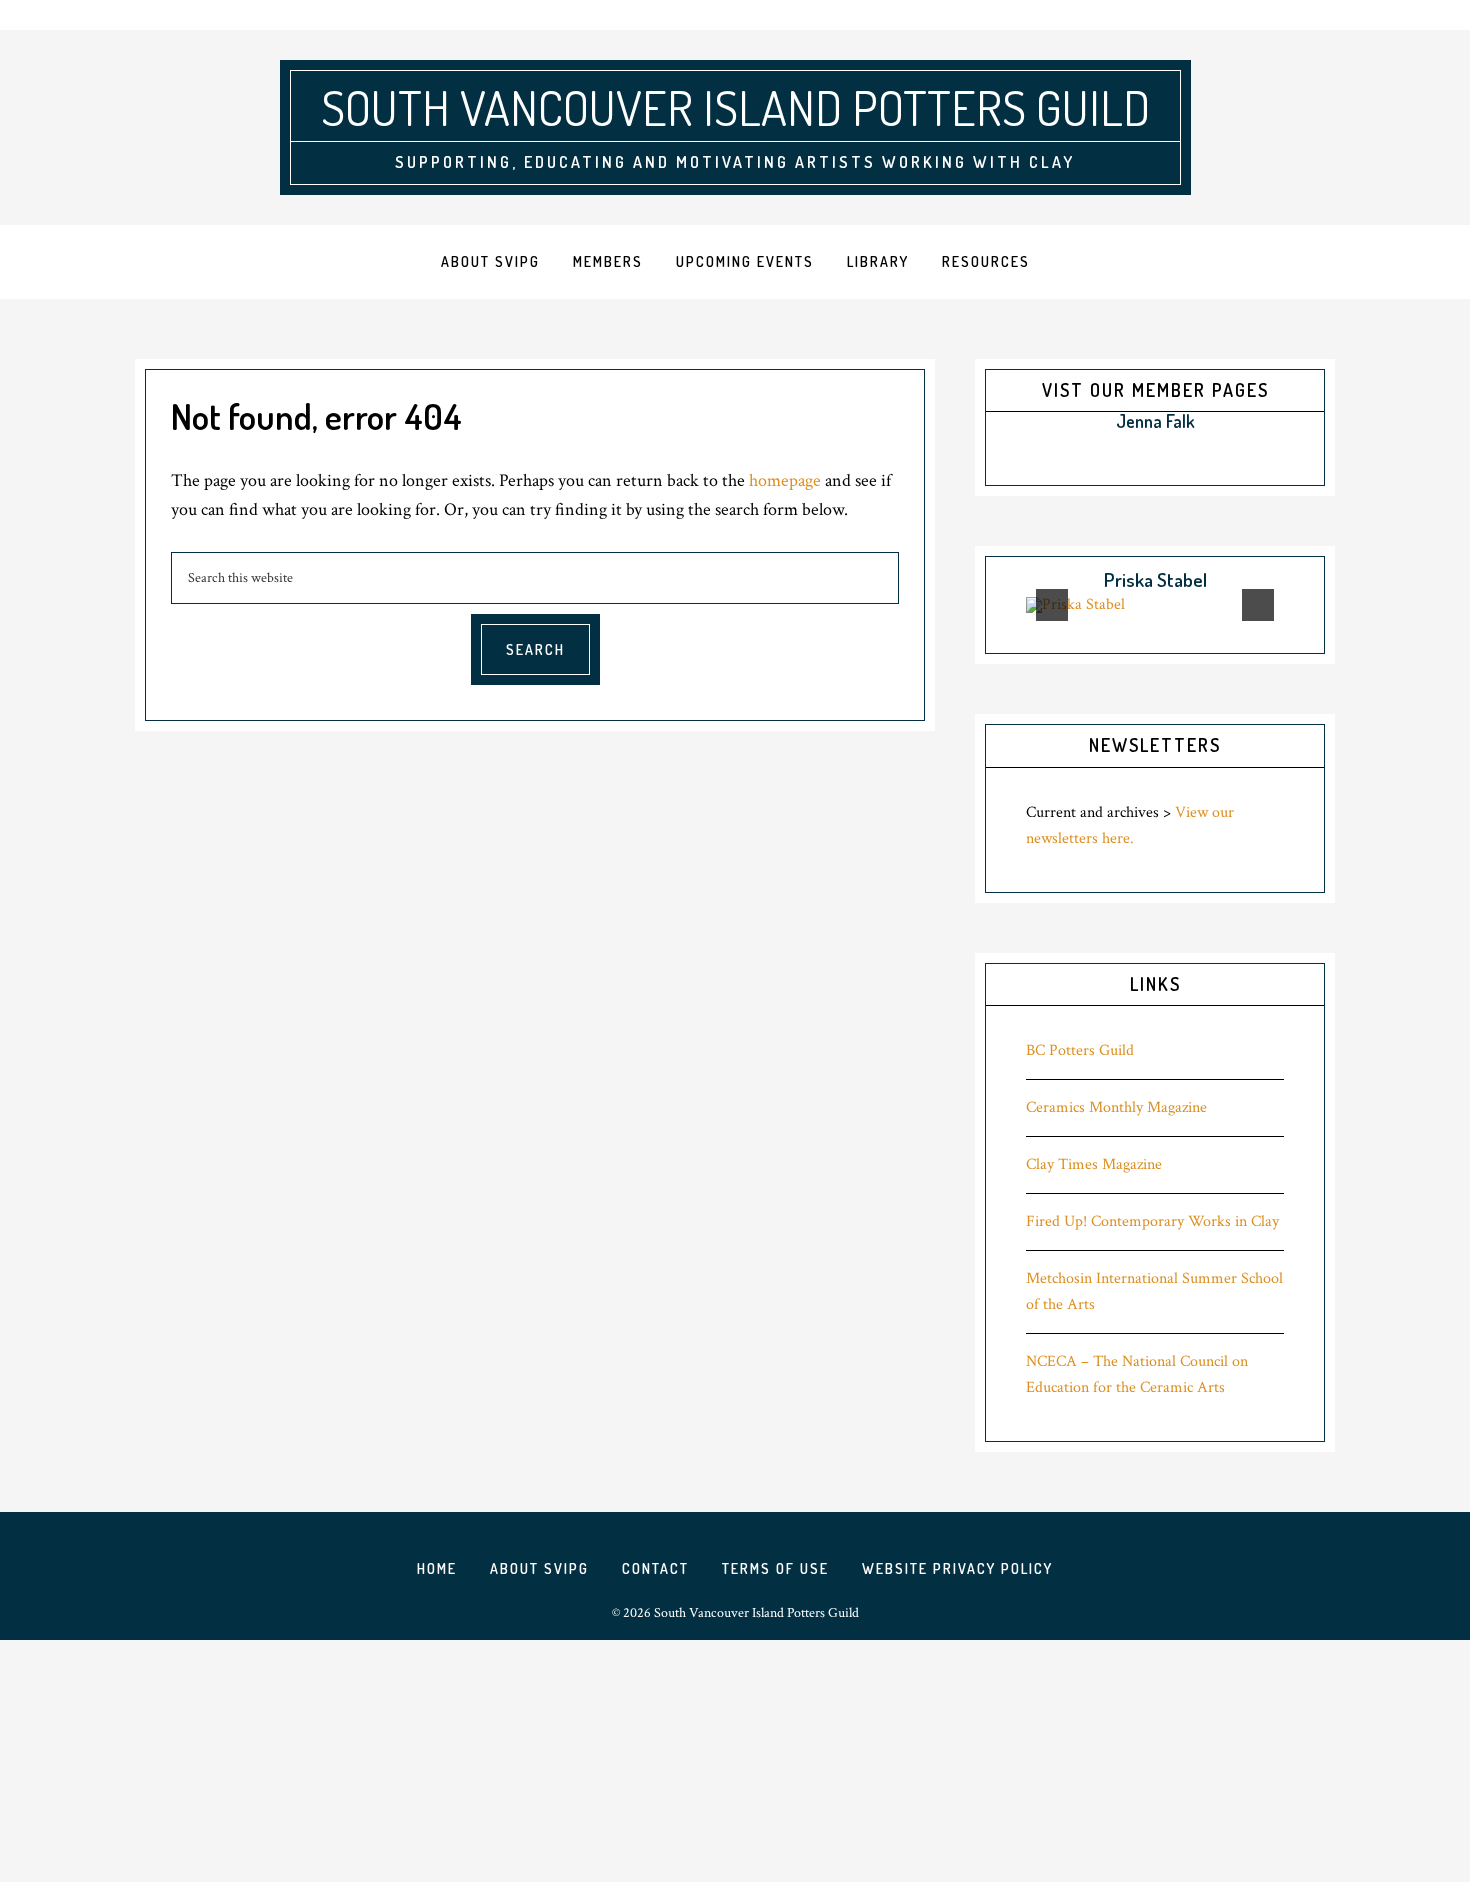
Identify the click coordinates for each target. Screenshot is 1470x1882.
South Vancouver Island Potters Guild (735, 107)
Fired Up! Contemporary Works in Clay (1152, 1221)
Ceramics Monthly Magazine (1116, 1107)
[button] (1008, 423)
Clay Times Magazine (1094, 1164)
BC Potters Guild (1080, 1050)
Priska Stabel (1155, 579)
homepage (785, 480)
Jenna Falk (1155, 421)
